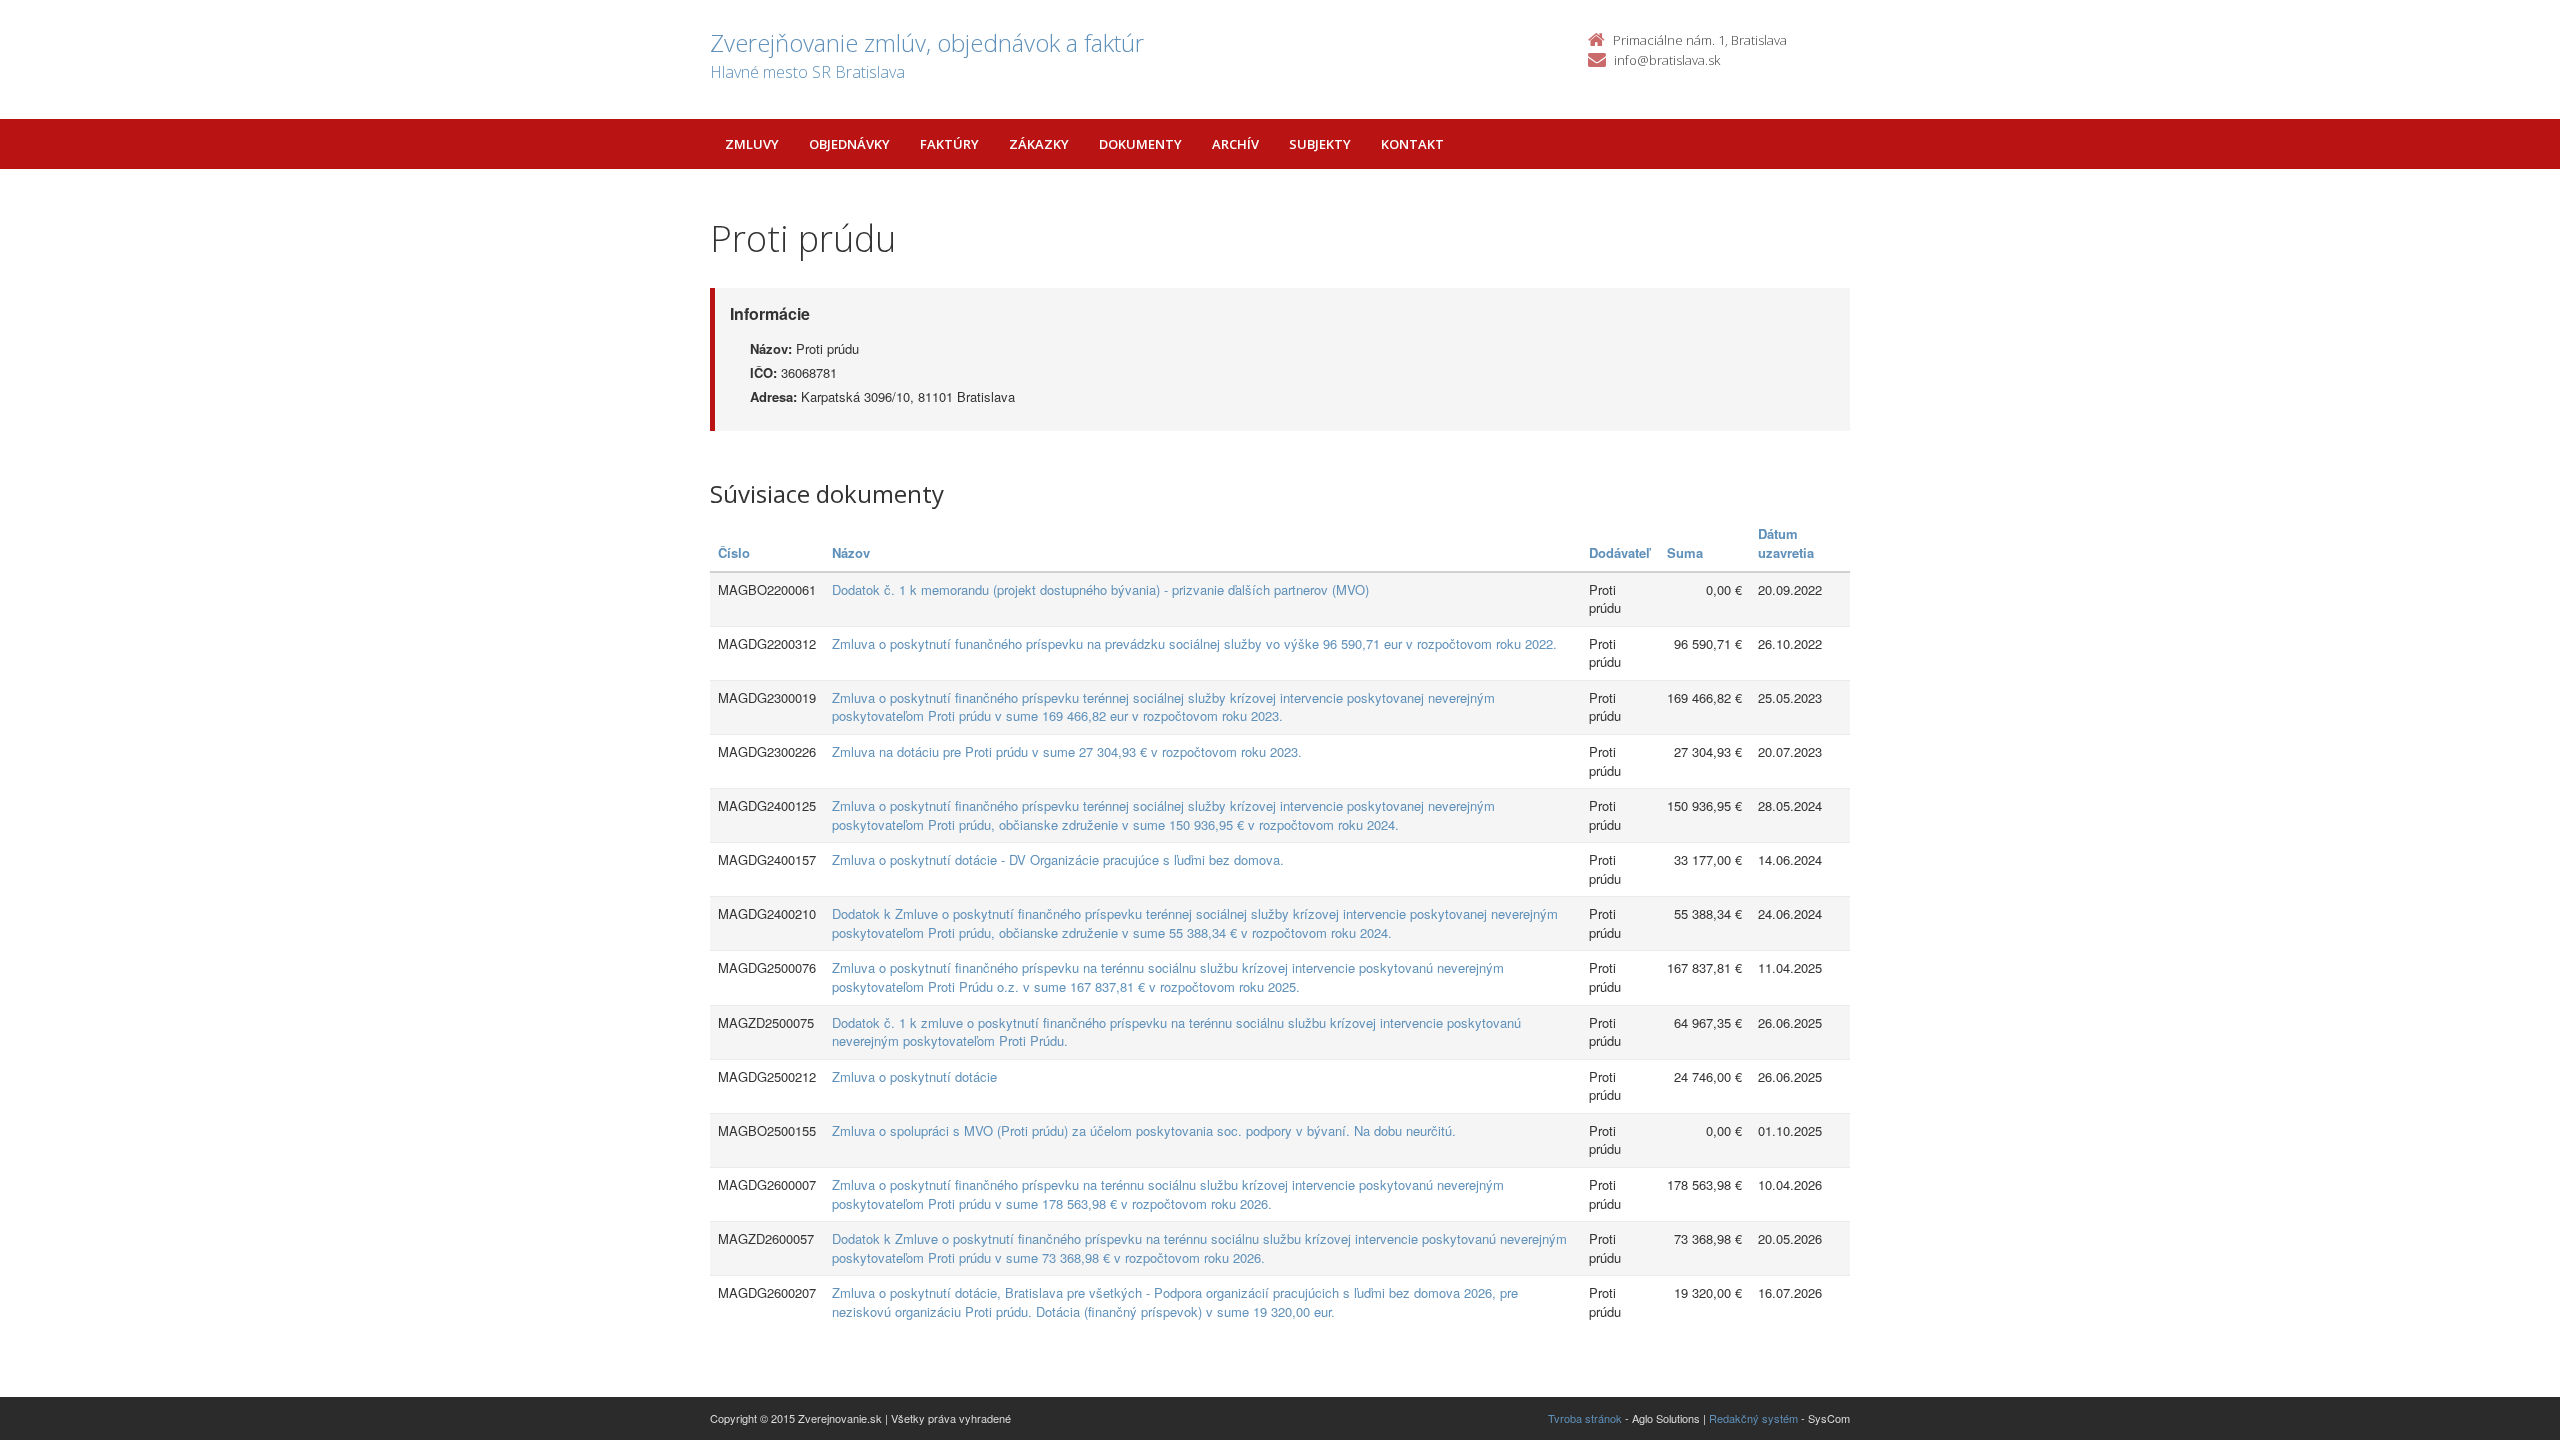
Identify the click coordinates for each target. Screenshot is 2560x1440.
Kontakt (1412, 144)
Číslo (734, 552)
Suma (1685, 552)
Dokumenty (1140, 144)
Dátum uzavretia (1786, 543)
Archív (1235, 144)
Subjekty (1320, 144)
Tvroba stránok (1585, 1418)
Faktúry (949, 144)
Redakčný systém (1753, 1418)
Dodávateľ (1619, 552)
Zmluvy (752, 144)
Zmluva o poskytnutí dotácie (914, 1076)
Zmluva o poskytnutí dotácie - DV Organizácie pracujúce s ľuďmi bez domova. (1058, 859)
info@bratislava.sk (1667, 60)
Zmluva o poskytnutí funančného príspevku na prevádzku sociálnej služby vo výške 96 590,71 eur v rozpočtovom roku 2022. (1194, 643)
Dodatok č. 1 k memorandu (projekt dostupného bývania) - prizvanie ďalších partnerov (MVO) (1100, 589)
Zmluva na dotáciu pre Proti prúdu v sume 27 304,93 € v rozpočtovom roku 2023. (1067, 751)
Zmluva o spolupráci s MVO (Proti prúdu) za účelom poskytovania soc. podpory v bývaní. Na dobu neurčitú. (1144, 1130)
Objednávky (849, 144)
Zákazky (1039, 144)
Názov (851, 552)
